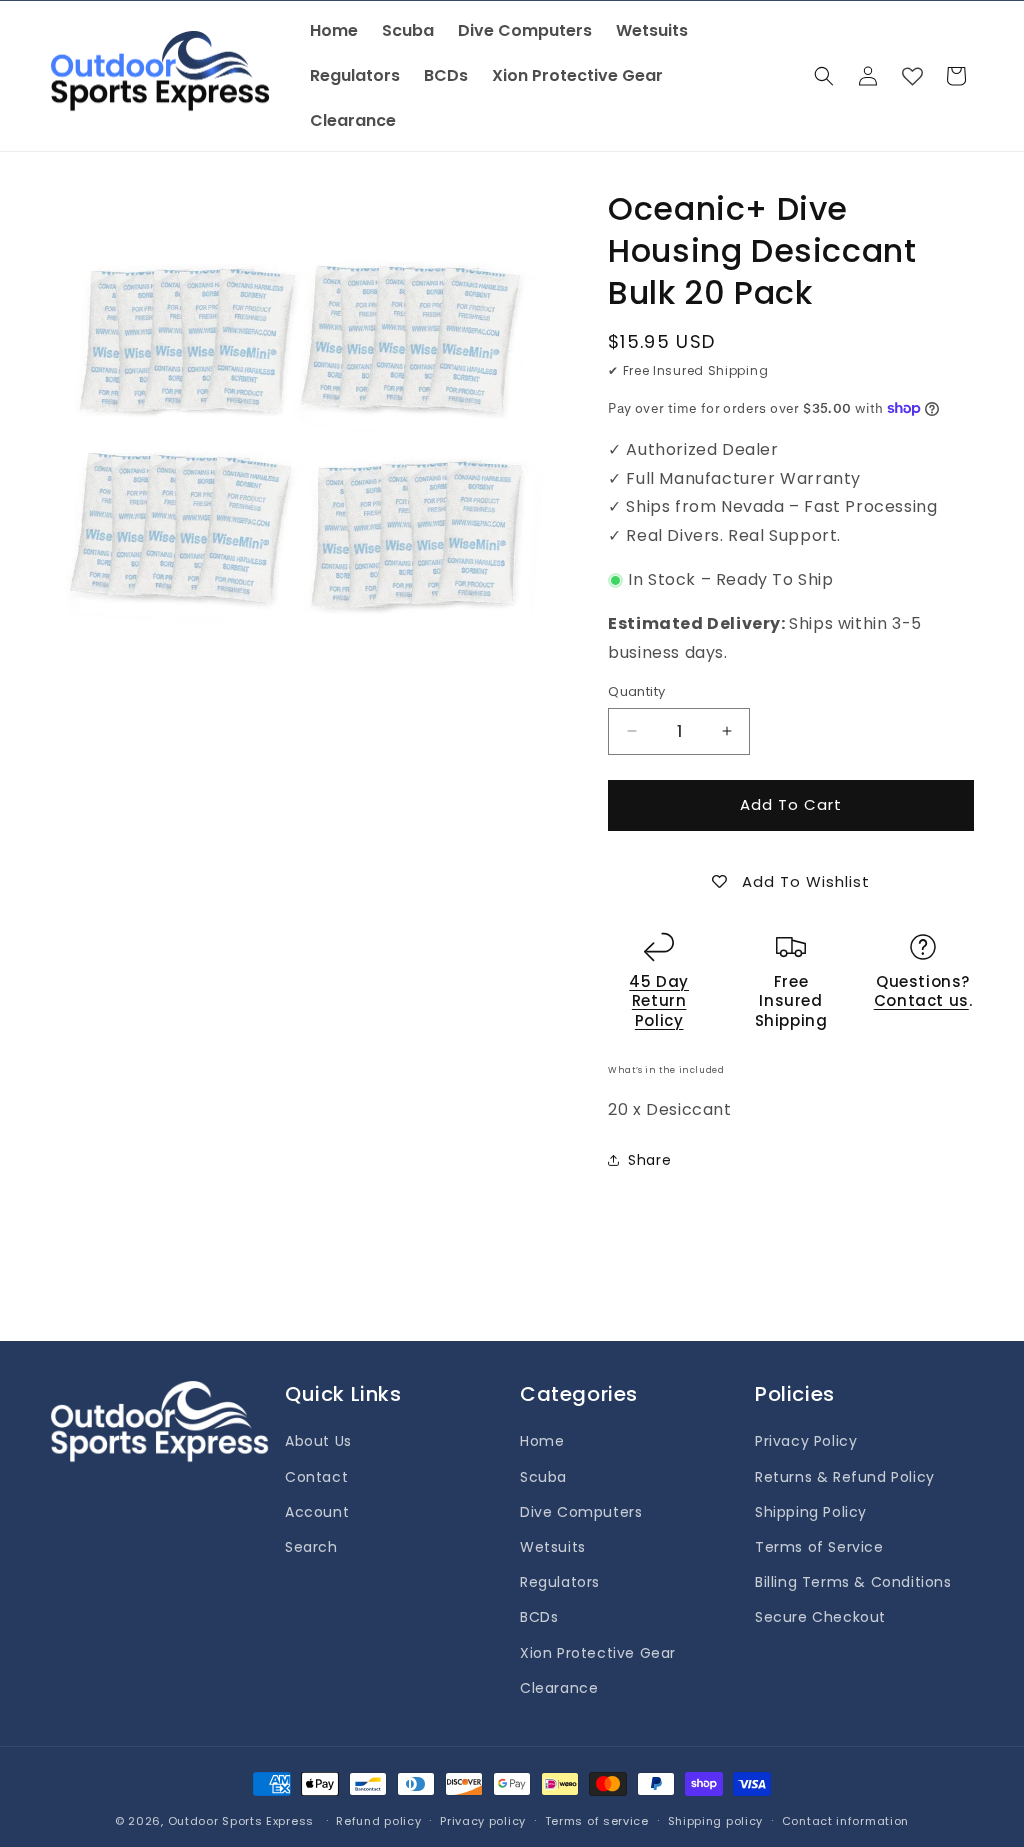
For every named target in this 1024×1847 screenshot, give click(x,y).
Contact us (921, 1000)
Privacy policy (483, 1821)
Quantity (636, 691)
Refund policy (378, 1821)
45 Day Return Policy (659, 1001)
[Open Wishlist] (912, 76)
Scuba (543, 1477)
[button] (824, 76)
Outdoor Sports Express (243, 1821)
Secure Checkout (820, 1617)
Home (542, 1441)
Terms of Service (819, 1547)
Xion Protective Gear (598, 1653)
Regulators (560, 1582)
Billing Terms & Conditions (853, 1582)
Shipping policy (716, 1821)
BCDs (539, 1617)
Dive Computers (581, 1512)
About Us (318, 1441)
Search (311, 1547)
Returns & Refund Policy (845, 1477)
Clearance (559, 1688)
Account (317, 1512)
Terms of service (597, 1821)
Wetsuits (553, 1547)
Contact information (845, 1821)
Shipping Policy (811, 1512)
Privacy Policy (806, 1441)
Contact (316, 1477)
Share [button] (649, 1160)
